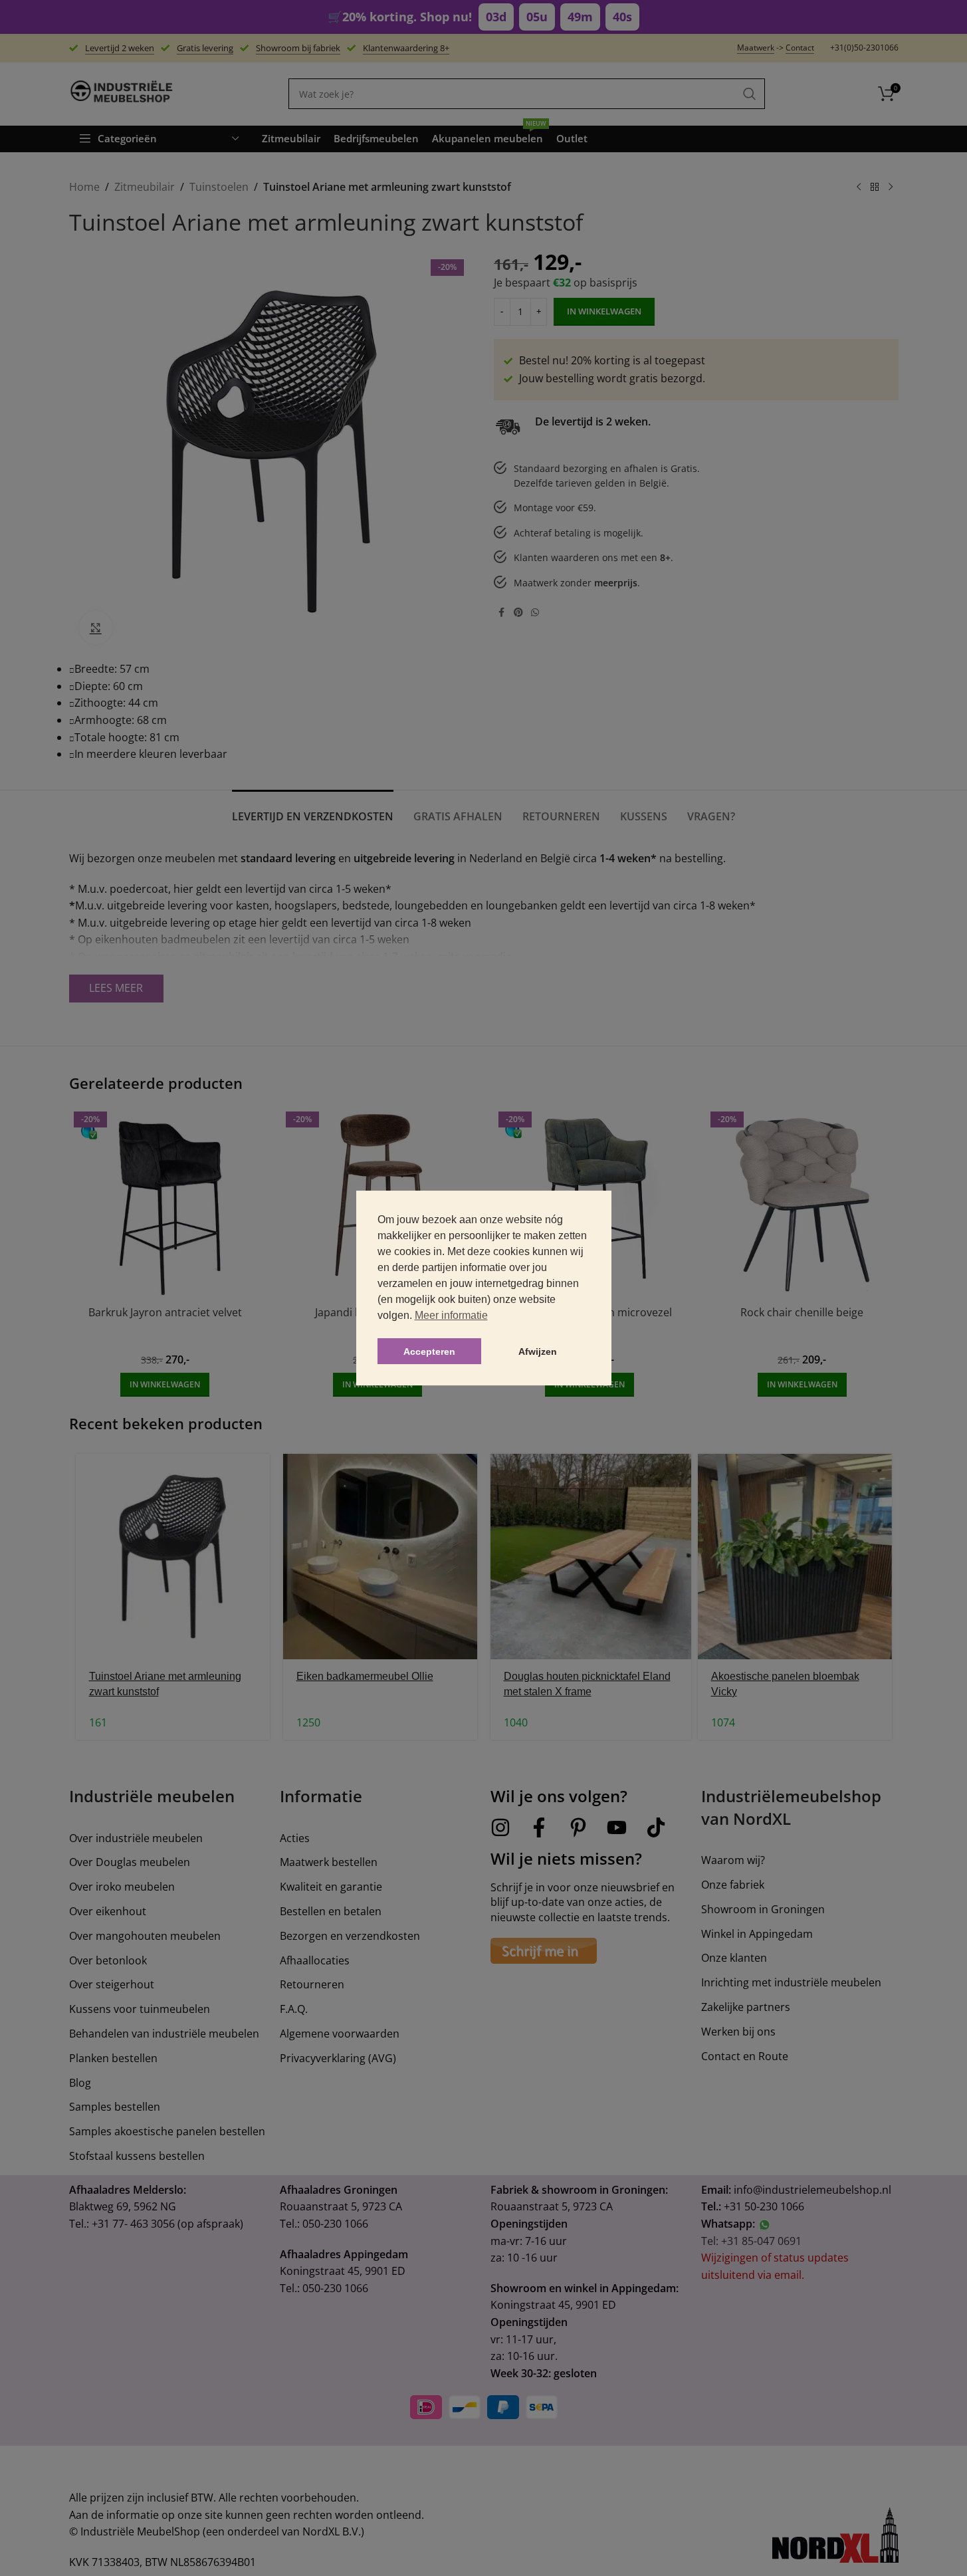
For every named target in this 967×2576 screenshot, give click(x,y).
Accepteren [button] (429, 1351)
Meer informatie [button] (451, 1315)
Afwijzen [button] (538, 1351)
